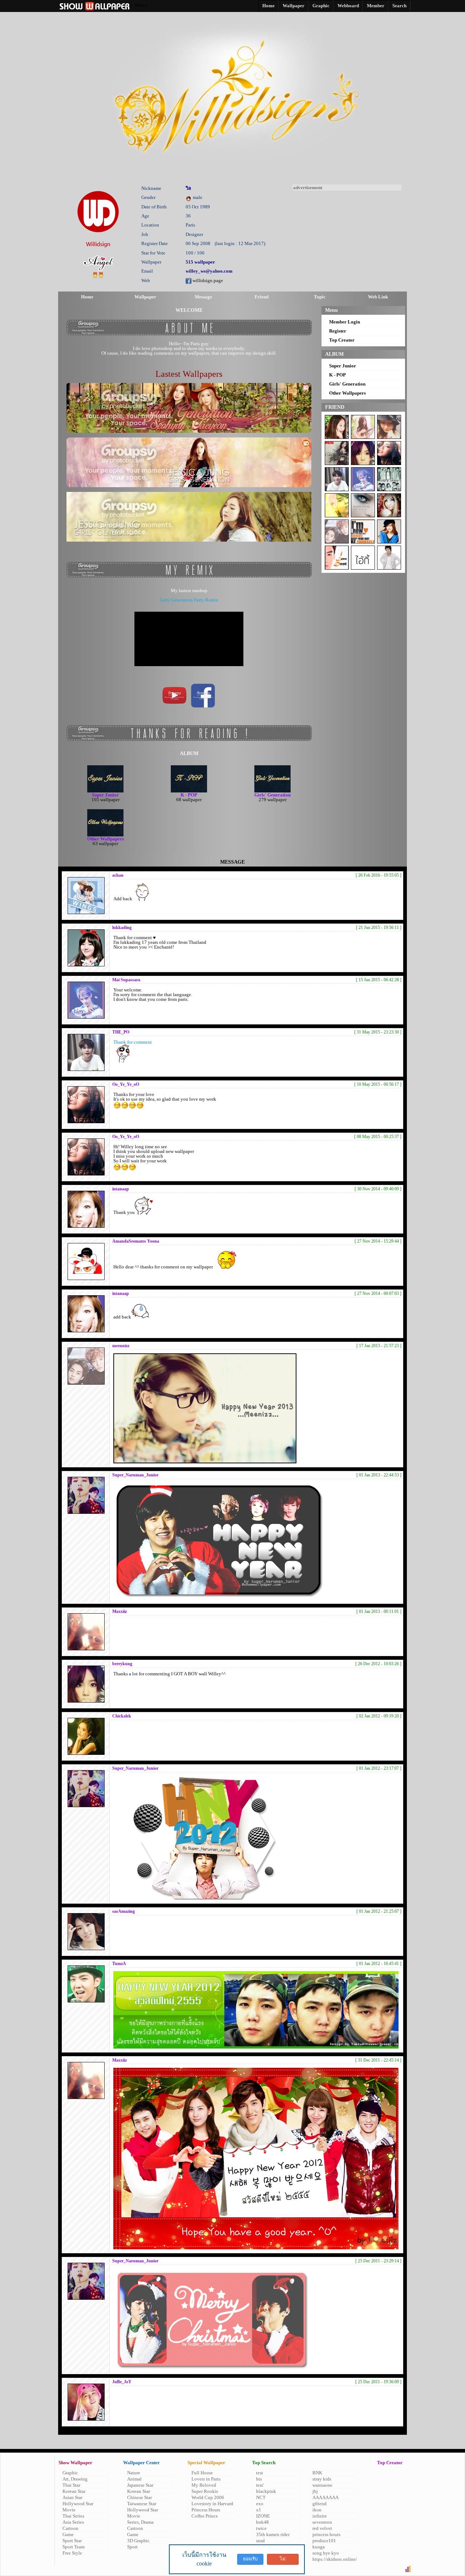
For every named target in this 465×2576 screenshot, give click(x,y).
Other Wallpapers (347, 393)
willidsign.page (207, 280)
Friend (262, 297)
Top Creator (342, 340)
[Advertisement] (347, 236)
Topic (320, 297)
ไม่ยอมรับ (283, 2560)
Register (338, 331)
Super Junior (343, 366)
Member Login (345, 322)
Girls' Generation (347, 384)
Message (203, 297)
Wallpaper (145, 297)
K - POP (337, 375)
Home (87, 297)
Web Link (378, 297)
